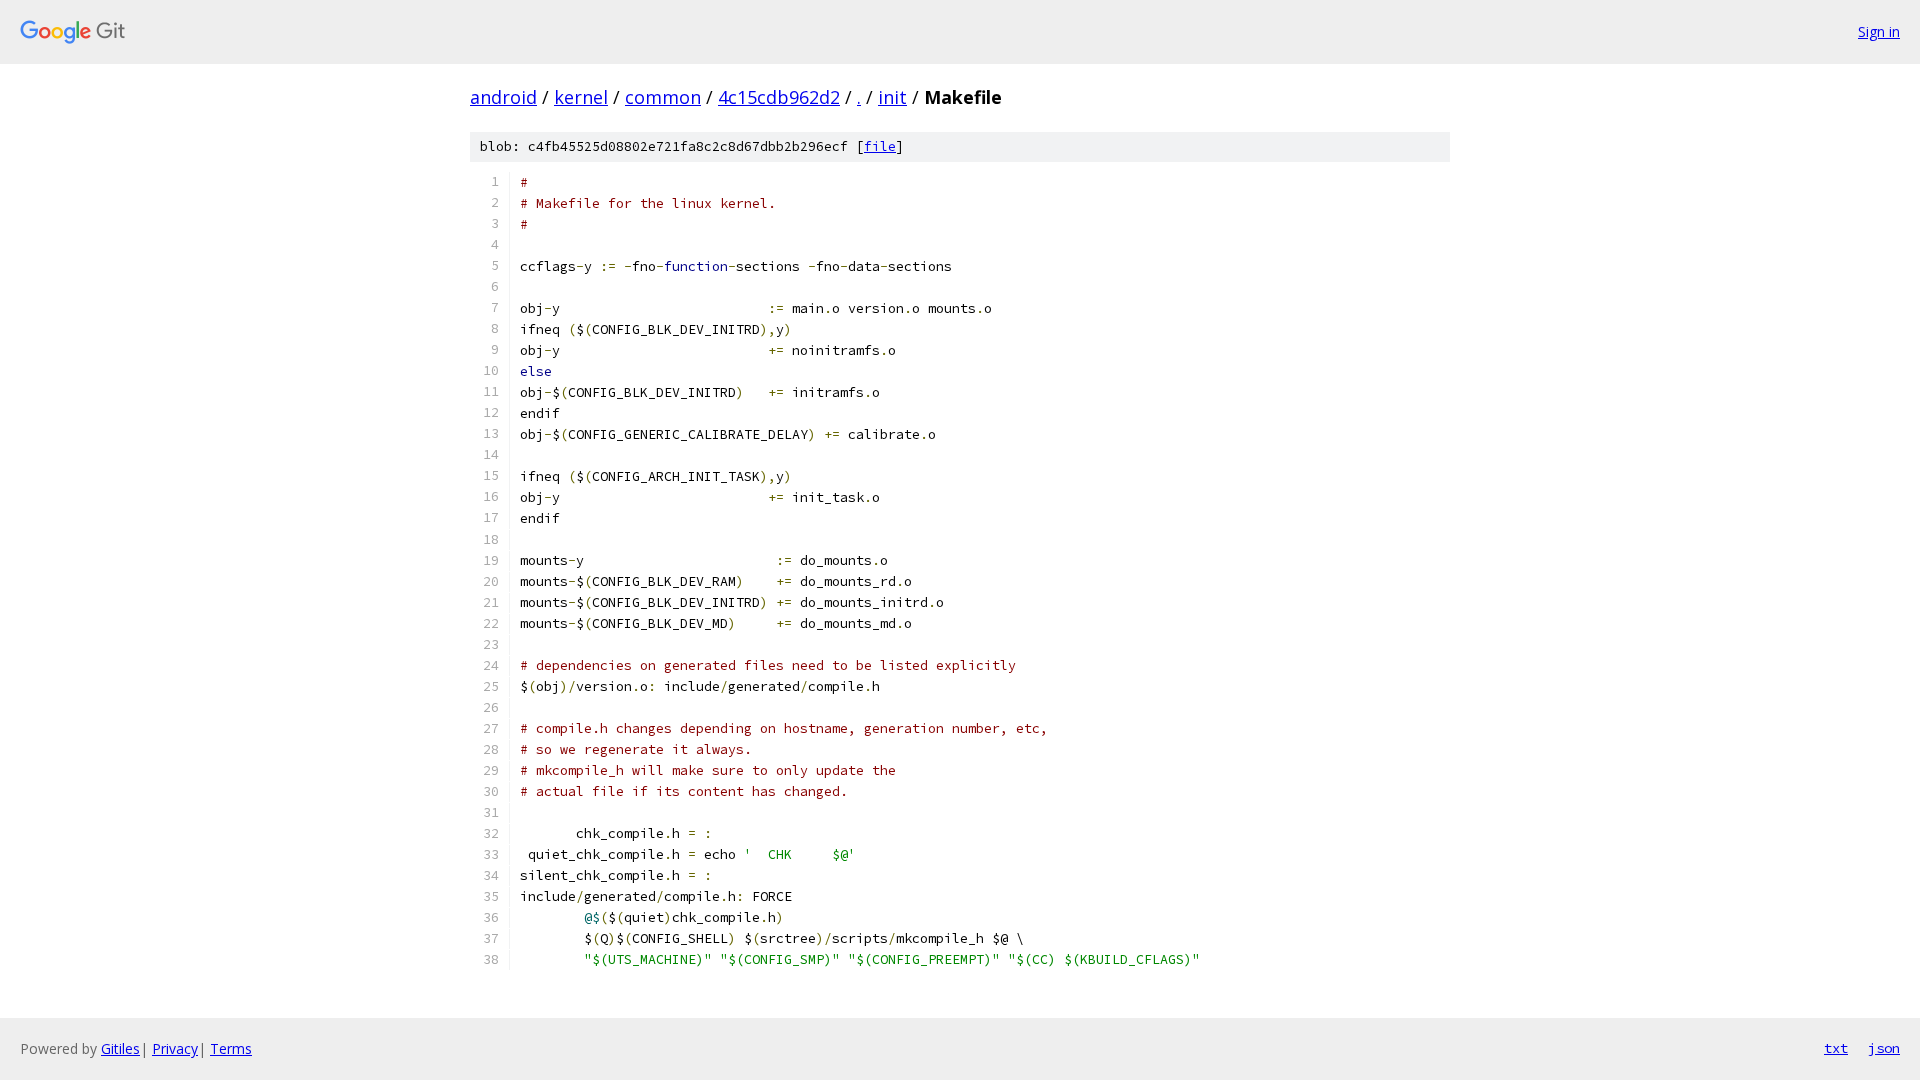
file (880, 146)
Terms (231, 1048)
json (1884, 1048)
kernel (581, 97)
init (892, 97)
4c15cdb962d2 (779, 97)
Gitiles (120, 1048)
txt (1836, 1048)
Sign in (1879, 31)
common (663, 97)
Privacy (175, 1048)
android (503, 97)
